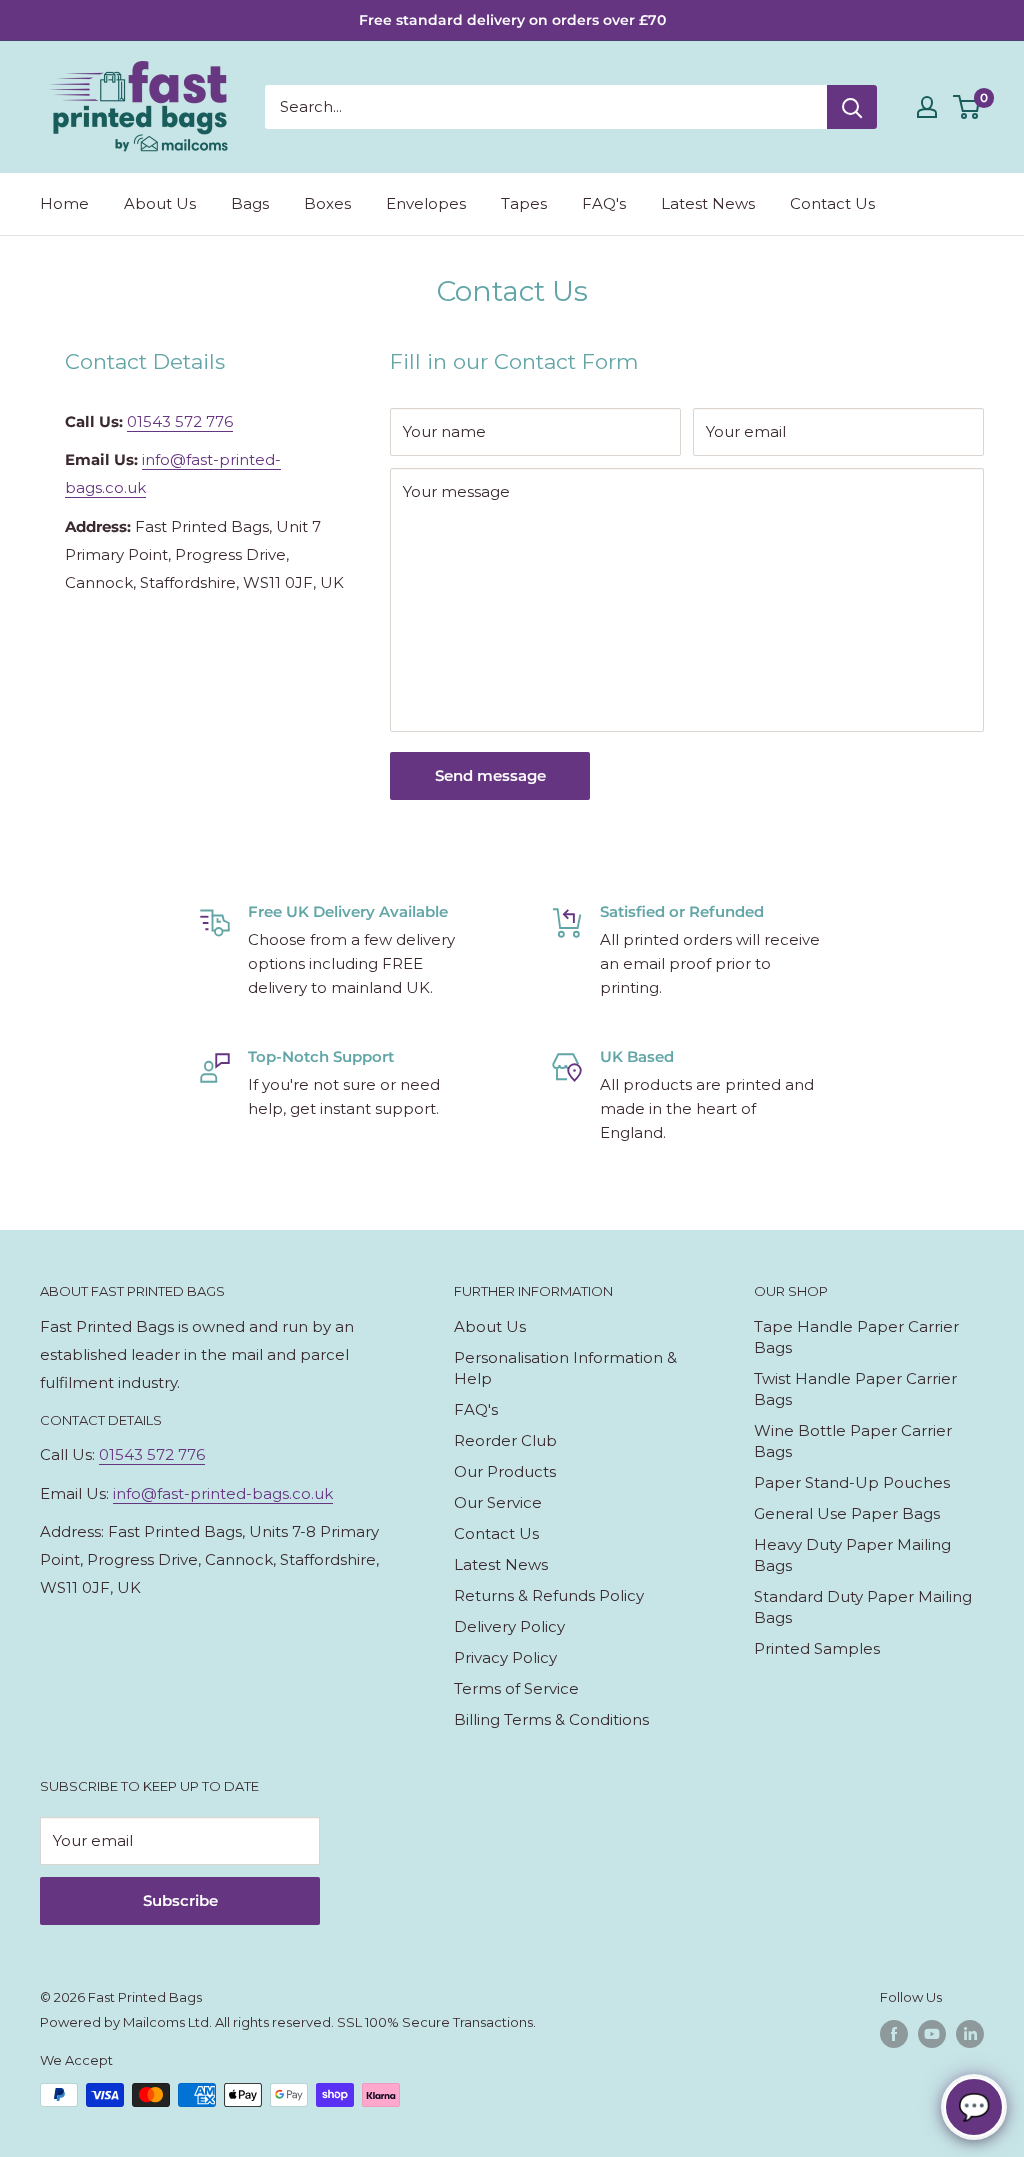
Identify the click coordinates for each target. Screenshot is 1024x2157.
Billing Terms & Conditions (551, 1719)
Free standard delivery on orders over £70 (512, 20)
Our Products (505, 1471)
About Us (160, 203)
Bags (250, 203)
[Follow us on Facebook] (894, 2034)
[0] (967, 107)
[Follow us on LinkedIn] (970, 2034)
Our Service (498, 1502)
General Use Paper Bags (847, 1513)
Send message (490, 775)
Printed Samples (817, 1648)
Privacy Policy (505, 1657)
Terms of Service (516, 1688)
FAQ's (604, 203)
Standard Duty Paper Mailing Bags (863, 1607)
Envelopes (426, 203)
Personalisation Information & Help (565, 1368)
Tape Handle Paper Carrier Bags (856, 1337)
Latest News (708, 203)
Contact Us (832, 203)
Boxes (327, 203)
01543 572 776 (180, 421)
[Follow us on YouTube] (932, 2034)
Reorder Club (505, 1440)
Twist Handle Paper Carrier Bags (855, 1389)
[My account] (927, 107)
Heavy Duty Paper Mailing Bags (852, 1555)
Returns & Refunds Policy (549, 1595)
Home (64, 203)
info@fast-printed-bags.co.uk (223, 1493)
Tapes (524, 203)
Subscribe (180, 1900)
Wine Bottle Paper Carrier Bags (853, 1441)
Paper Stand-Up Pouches (852, 1482)
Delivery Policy (509, 1626)
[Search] (852, 107)
